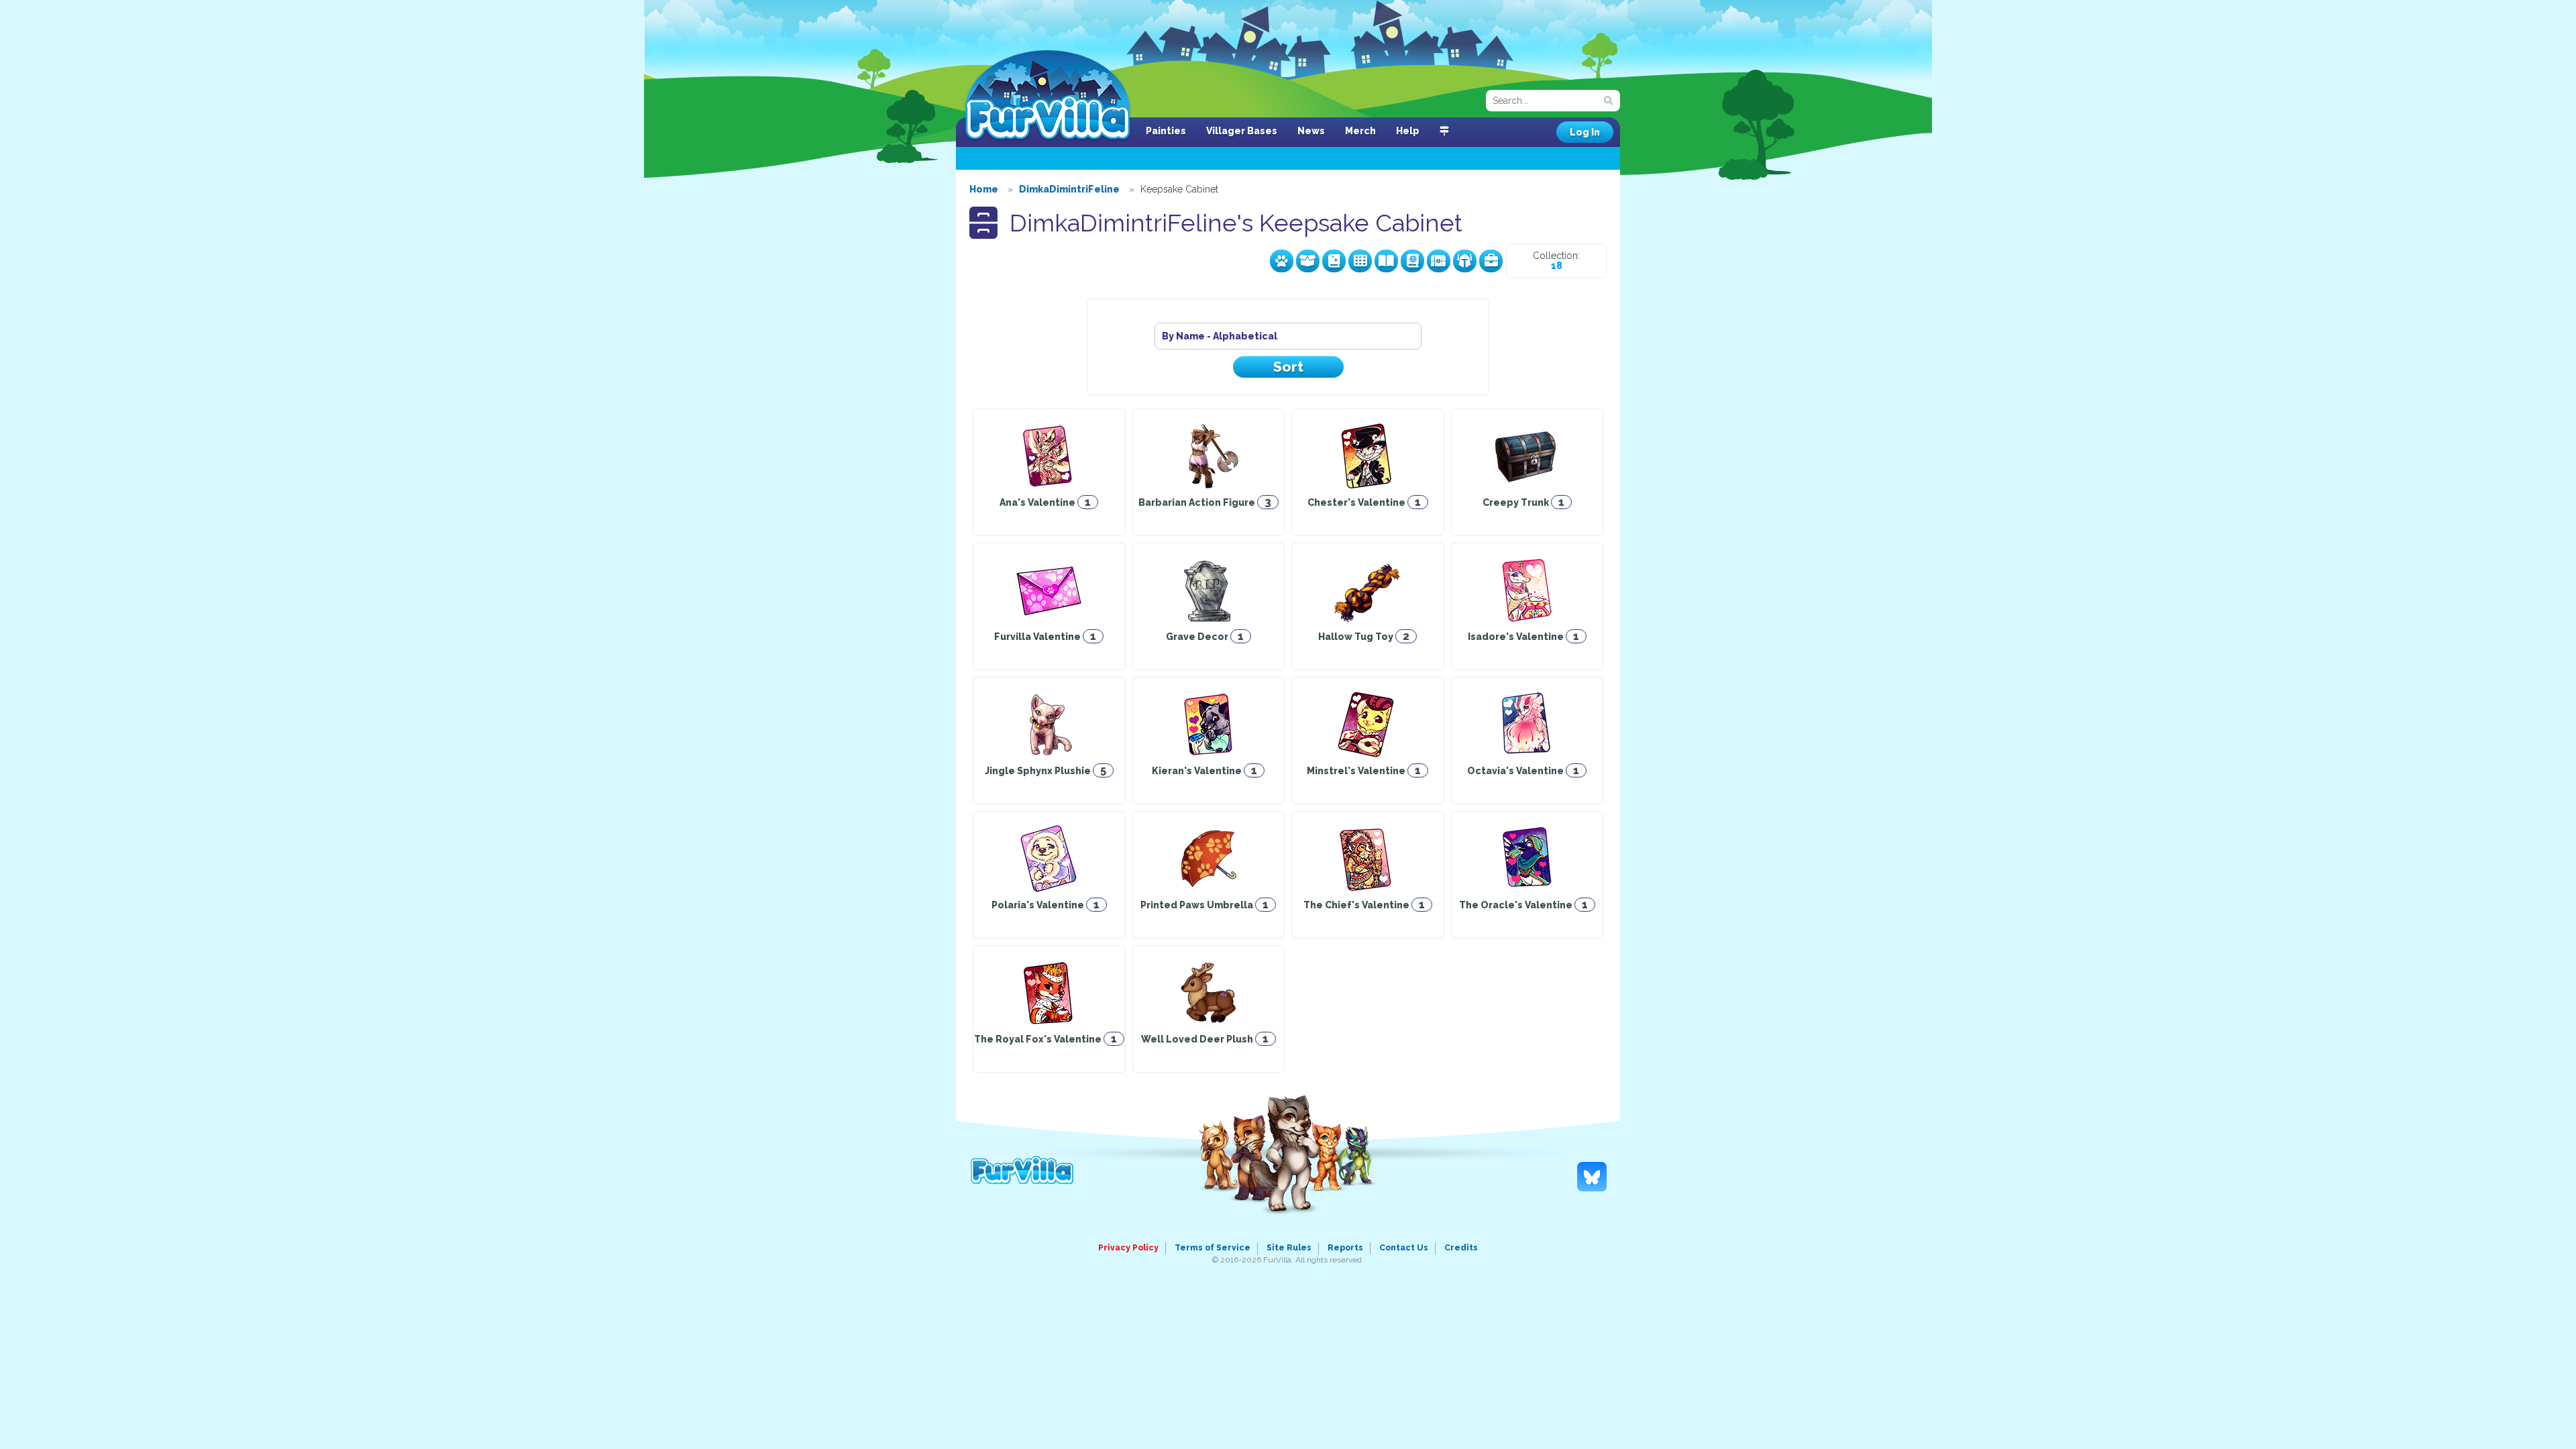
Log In (1585, 132)
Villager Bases (1242, 131)
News (1311, 131)
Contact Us (1404, 1248)
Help (1408, 131)
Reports (1345, 1248)
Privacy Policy (1128, 1248)
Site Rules (1289, 1248)
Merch (1360, 131)
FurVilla (1048, 96)
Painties (1166, 131)
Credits (1461, 1248)
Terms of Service (1213, 1248)
